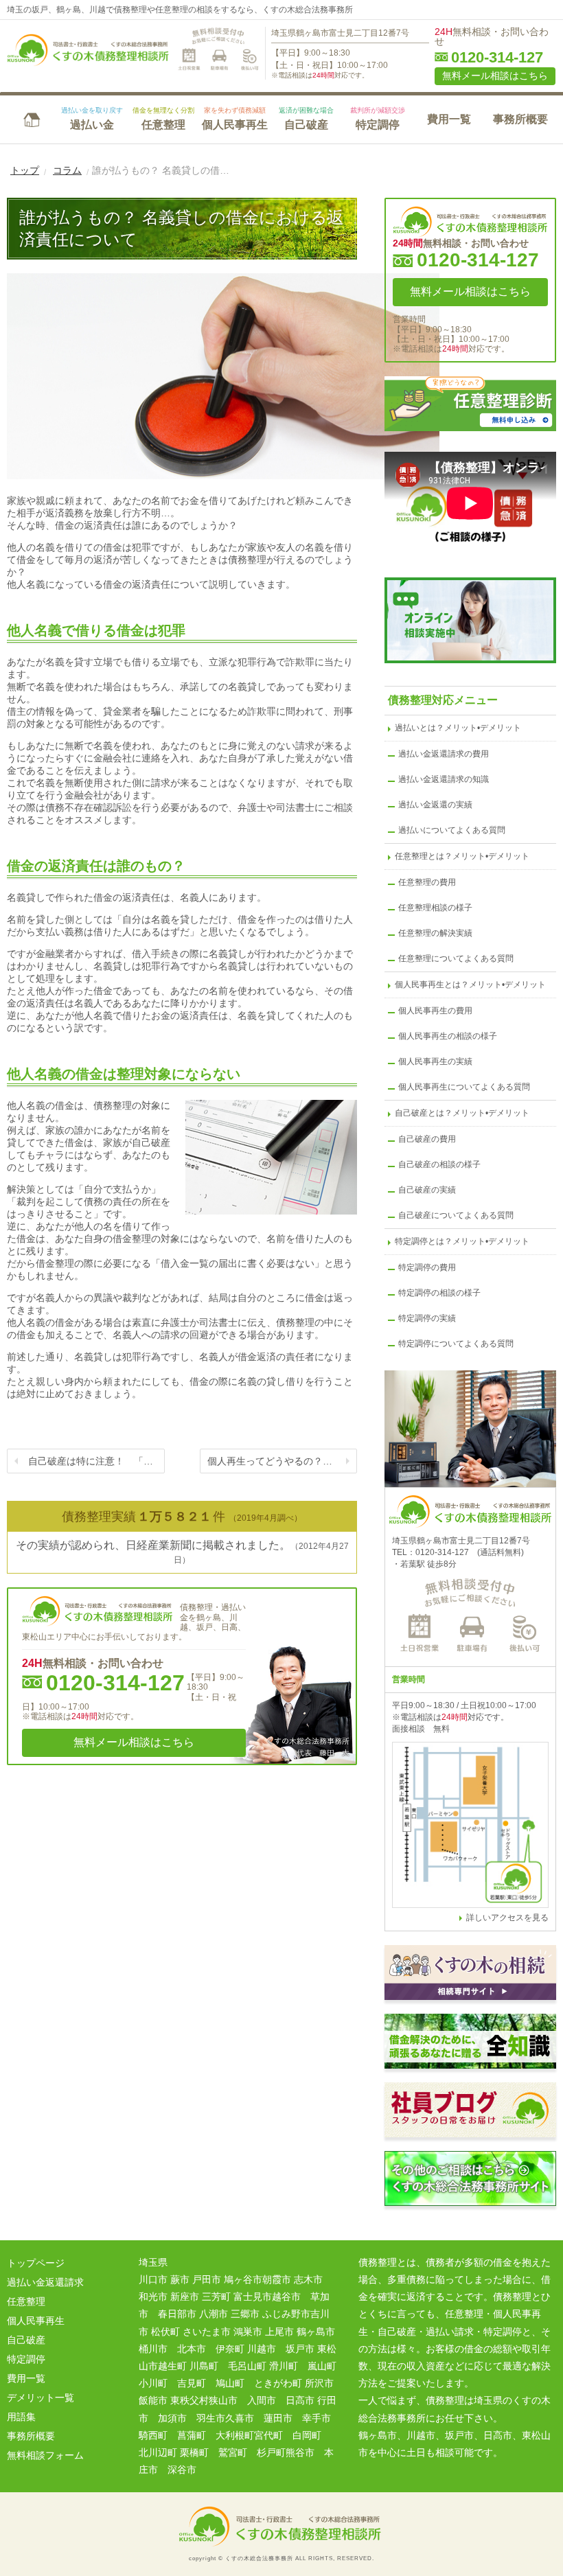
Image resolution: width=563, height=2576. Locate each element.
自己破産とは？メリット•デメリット (462, 1113)
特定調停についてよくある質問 (456, 1344)
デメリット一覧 (41, 2397)
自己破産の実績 (427, 1190)
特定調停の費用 (427, 1267)
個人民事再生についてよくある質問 (464, 1087)
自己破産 (306, 118)
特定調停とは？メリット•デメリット (462, 1241)
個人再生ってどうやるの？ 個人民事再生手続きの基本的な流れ (283, 1461)
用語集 (21, 2417)
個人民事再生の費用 (435, 1011)
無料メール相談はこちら (495, 76)
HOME (32, 118)
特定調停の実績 (427, 1318)
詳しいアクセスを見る (507, 1918)
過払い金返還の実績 (435, 805)
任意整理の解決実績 (435, 933)
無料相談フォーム (45, 2455)
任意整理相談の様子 (435, 908)
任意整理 (163, 118)
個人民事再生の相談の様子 (448, 1036)
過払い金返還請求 (45, 2282)
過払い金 (92, 118)
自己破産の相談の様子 (439, 1164)
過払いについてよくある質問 (452, 830)
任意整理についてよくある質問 (456, 958)
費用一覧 (449, 119)
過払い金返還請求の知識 (444, 779)
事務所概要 (520, 119)
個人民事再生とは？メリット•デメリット (470, 985)
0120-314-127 (497, 58)
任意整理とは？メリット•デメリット (462, 856)
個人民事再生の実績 (435, 1061)
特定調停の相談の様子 (439, 1293)
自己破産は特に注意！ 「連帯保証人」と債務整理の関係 (96, 1461)
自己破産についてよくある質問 (456, 1215)
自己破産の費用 (427, 1139)
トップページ (36, 2263)
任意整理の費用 (427, 882)
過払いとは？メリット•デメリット (458, 728)
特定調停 (378, 118)
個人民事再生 (235, 118)
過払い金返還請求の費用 (444, 754)
